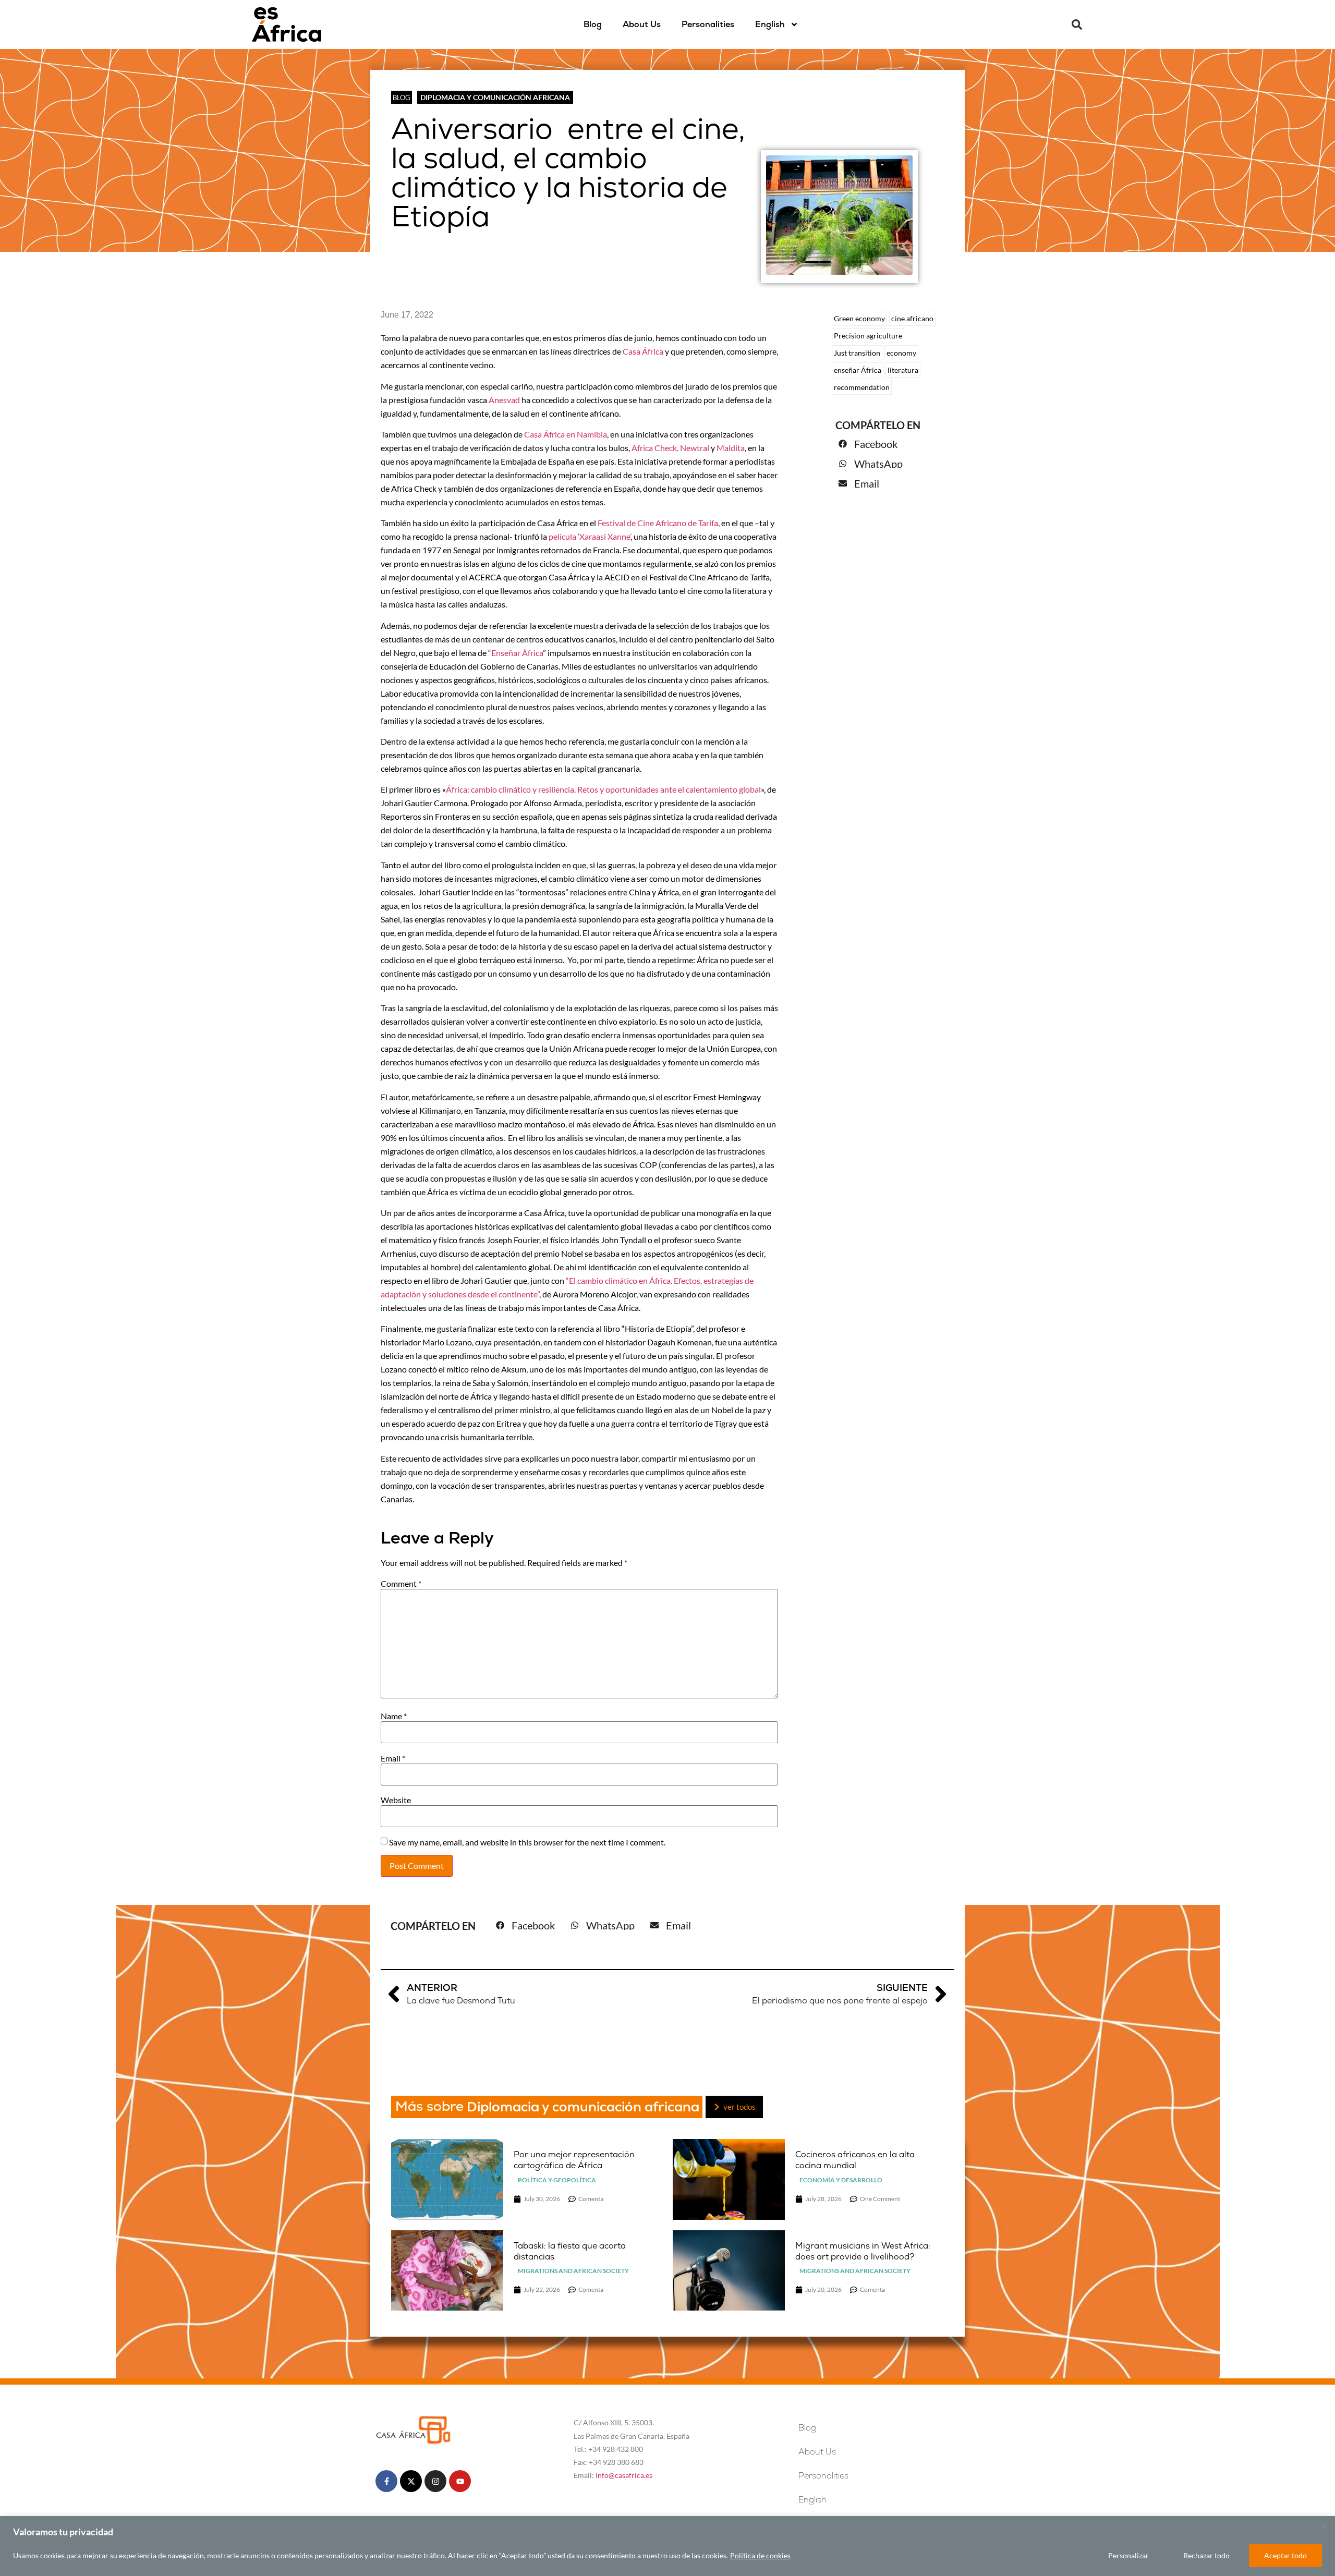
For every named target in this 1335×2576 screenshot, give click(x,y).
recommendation (862, 387)
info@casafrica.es (624, 2475)
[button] (1077, 25)
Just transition (857, 353)
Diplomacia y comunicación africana (495, 97)
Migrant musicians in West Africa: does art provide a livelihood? (863, 2251)
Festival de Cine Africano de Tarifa (657, 523)
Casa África (644, 351)
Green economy (859, 318)
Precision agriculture (868, 336)
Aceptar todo (1285, 2555)
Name (394, 1716)
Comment (401, 1584)
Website (396, 1800)
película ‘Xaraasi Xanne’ (589, 536)
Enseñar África (517, 653)
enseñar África (858, 370)
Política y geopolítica (557, 2180)
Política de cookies (760, 2555)
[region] (667, 2546)
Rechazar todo (1206, 2555)
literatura (903, 370)
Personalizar (1128, 2555)
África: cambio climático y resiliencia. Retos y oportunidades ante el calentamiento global (603, 789)
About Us (642, 24)
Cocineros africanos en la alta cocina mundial (855, 2160)
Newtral (695, 448)
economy (901, 353)
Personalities (708, 24)
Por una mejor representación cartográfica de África (574, 2160)
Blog (593, 24)
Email (393, 1758)
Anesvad (504, 400)
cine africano (912, 318)
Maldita (731, 448)
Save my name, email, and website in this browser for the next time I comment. (527, 1842)
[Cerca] (1324, 2525)
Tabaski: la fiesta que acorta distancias (570, 2251)
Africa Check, (655, 448)
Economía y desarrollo (841, 2180)
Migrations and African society (573, 2271)
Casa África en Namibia (566, 434)
